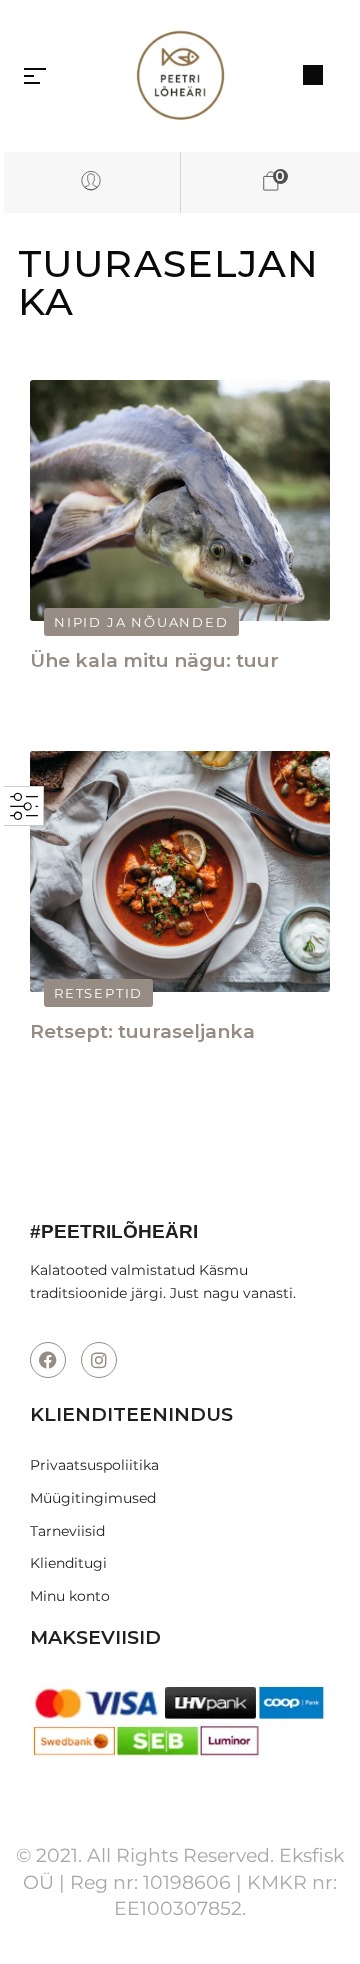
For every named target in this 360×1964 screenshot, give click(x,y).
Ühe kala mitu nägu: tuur (154, 660)
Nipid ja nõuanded (141, 622)
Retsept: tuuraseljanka (142, 1031)
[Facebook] (48, 1360)
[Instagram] (99, 1360)
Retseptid (98, 993)
